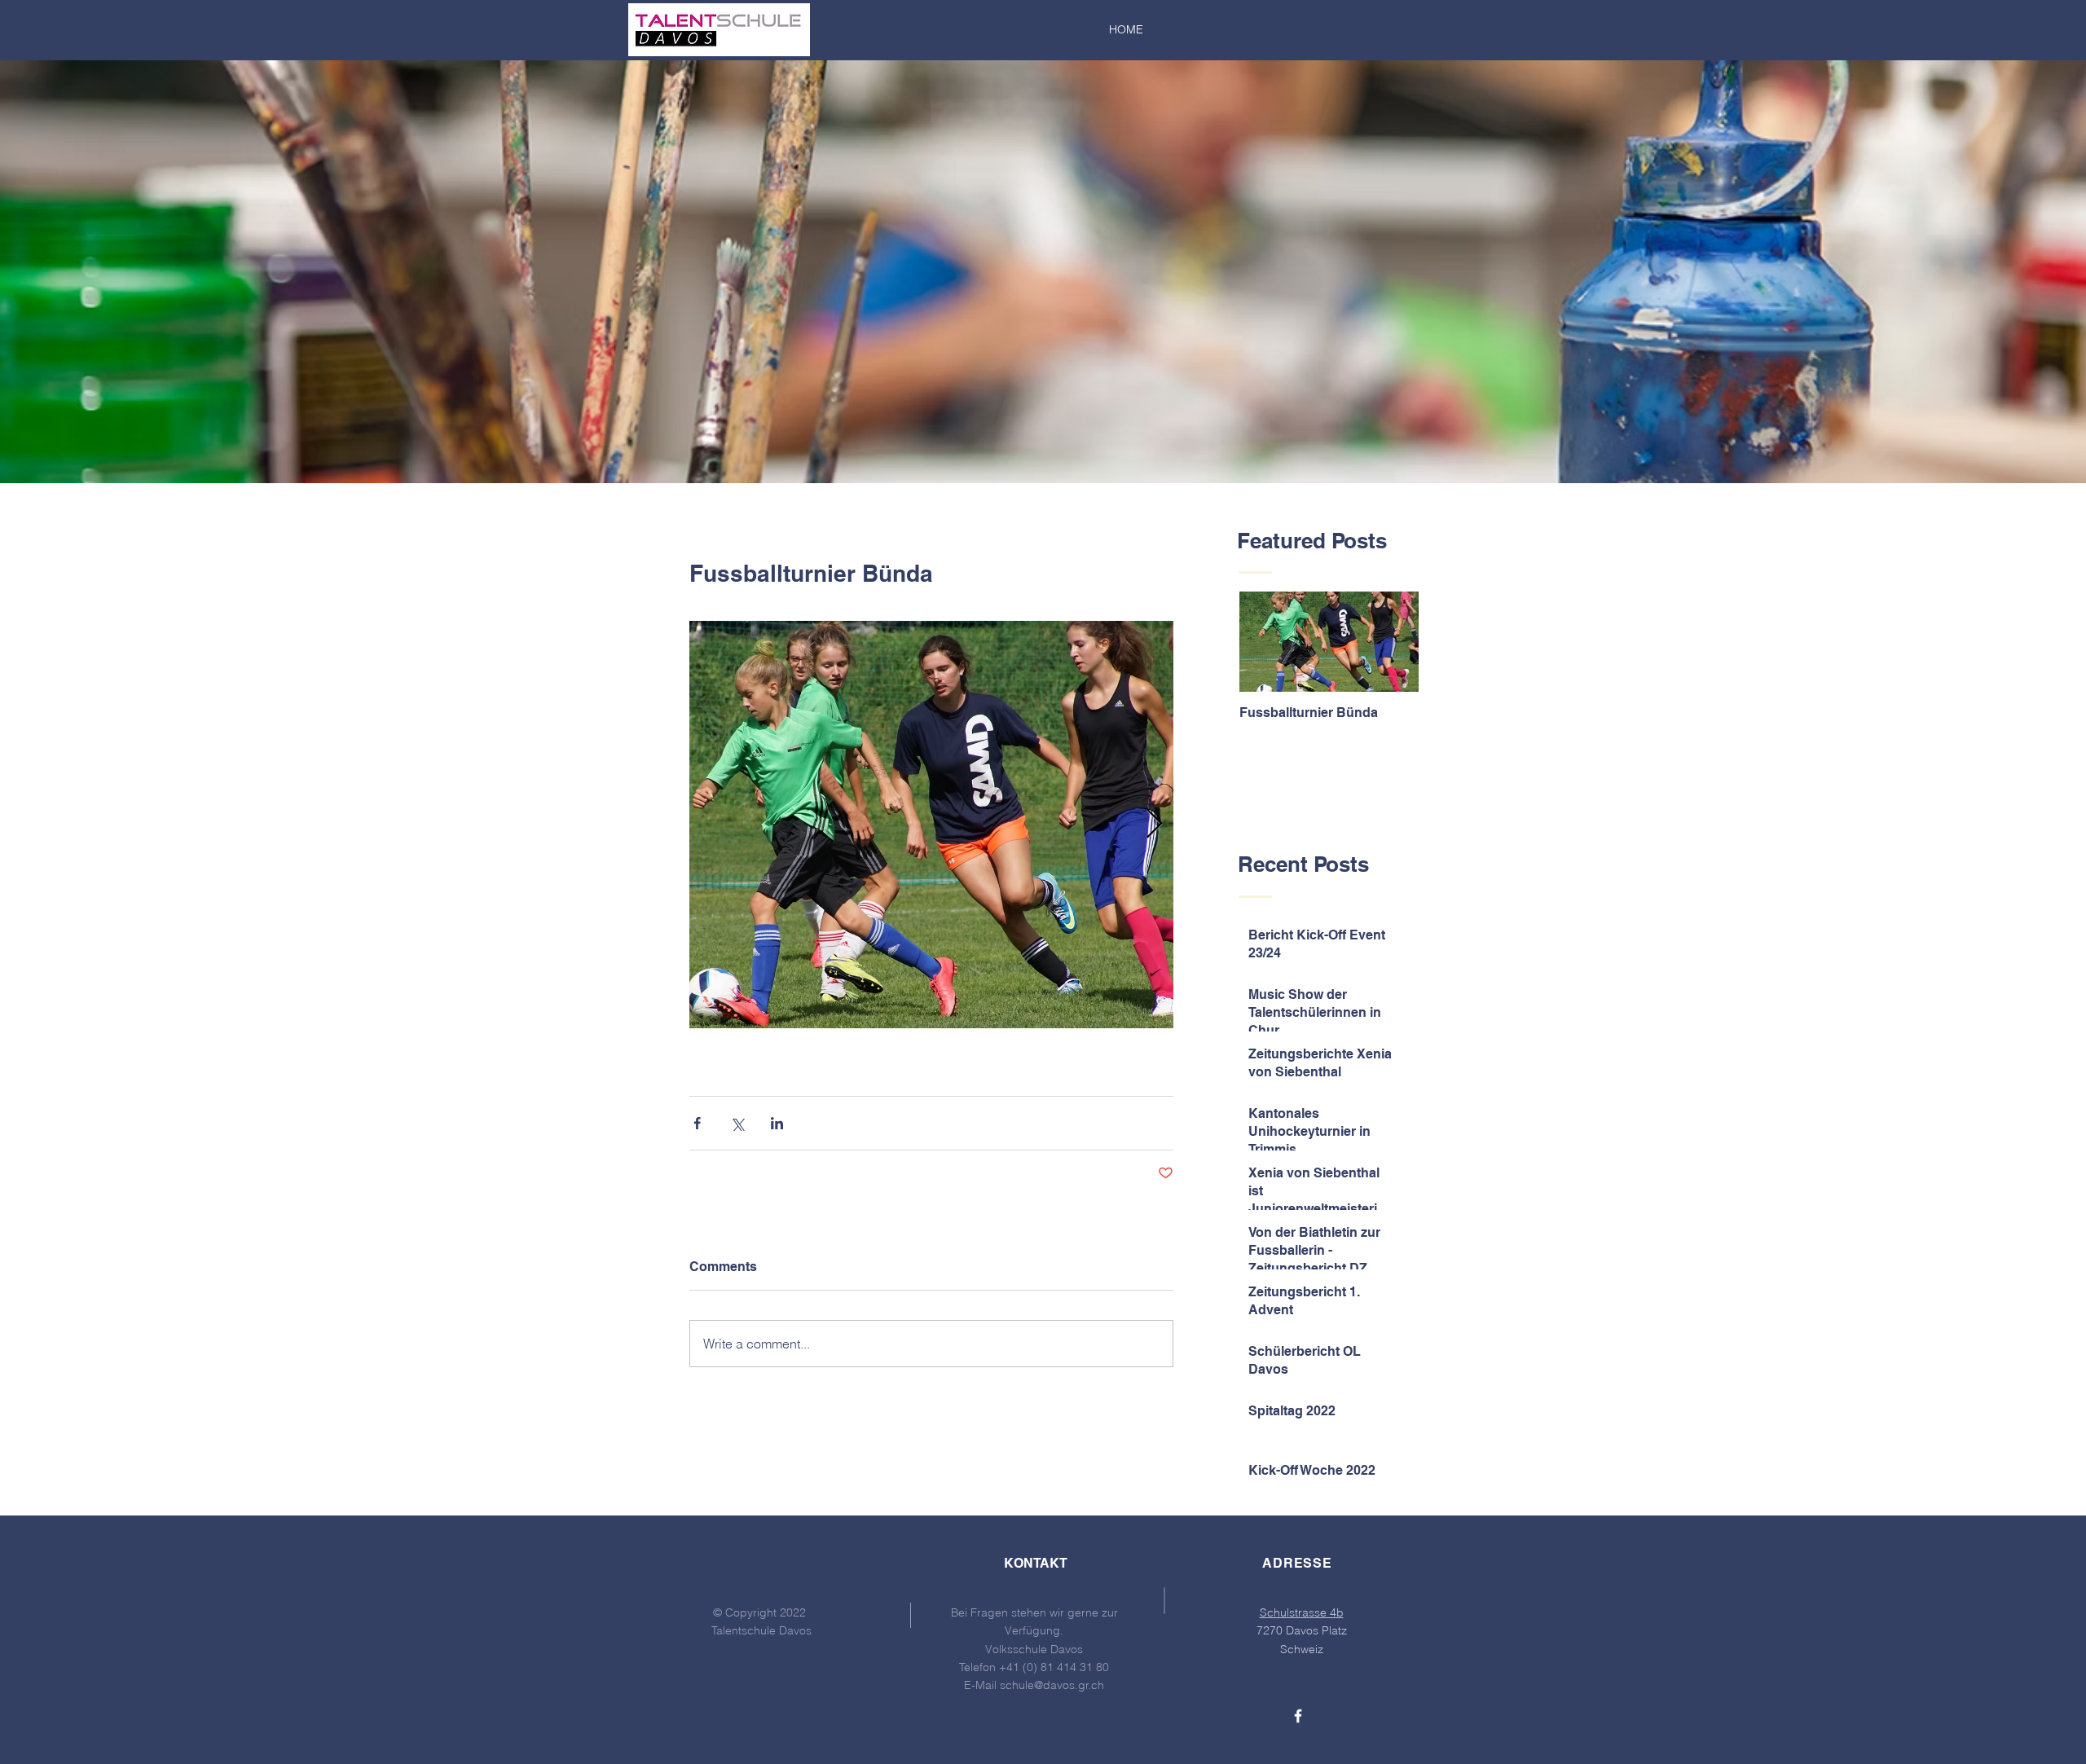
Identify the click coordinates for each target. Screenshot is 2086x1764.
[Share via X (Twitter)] (737, 1123)
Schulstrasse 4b (1302, 1612)
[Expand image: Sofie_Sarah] (931, 825)
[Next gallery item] (1154, 825)
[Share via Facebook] (697, 1123)
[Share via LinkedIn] (777, 1123)
